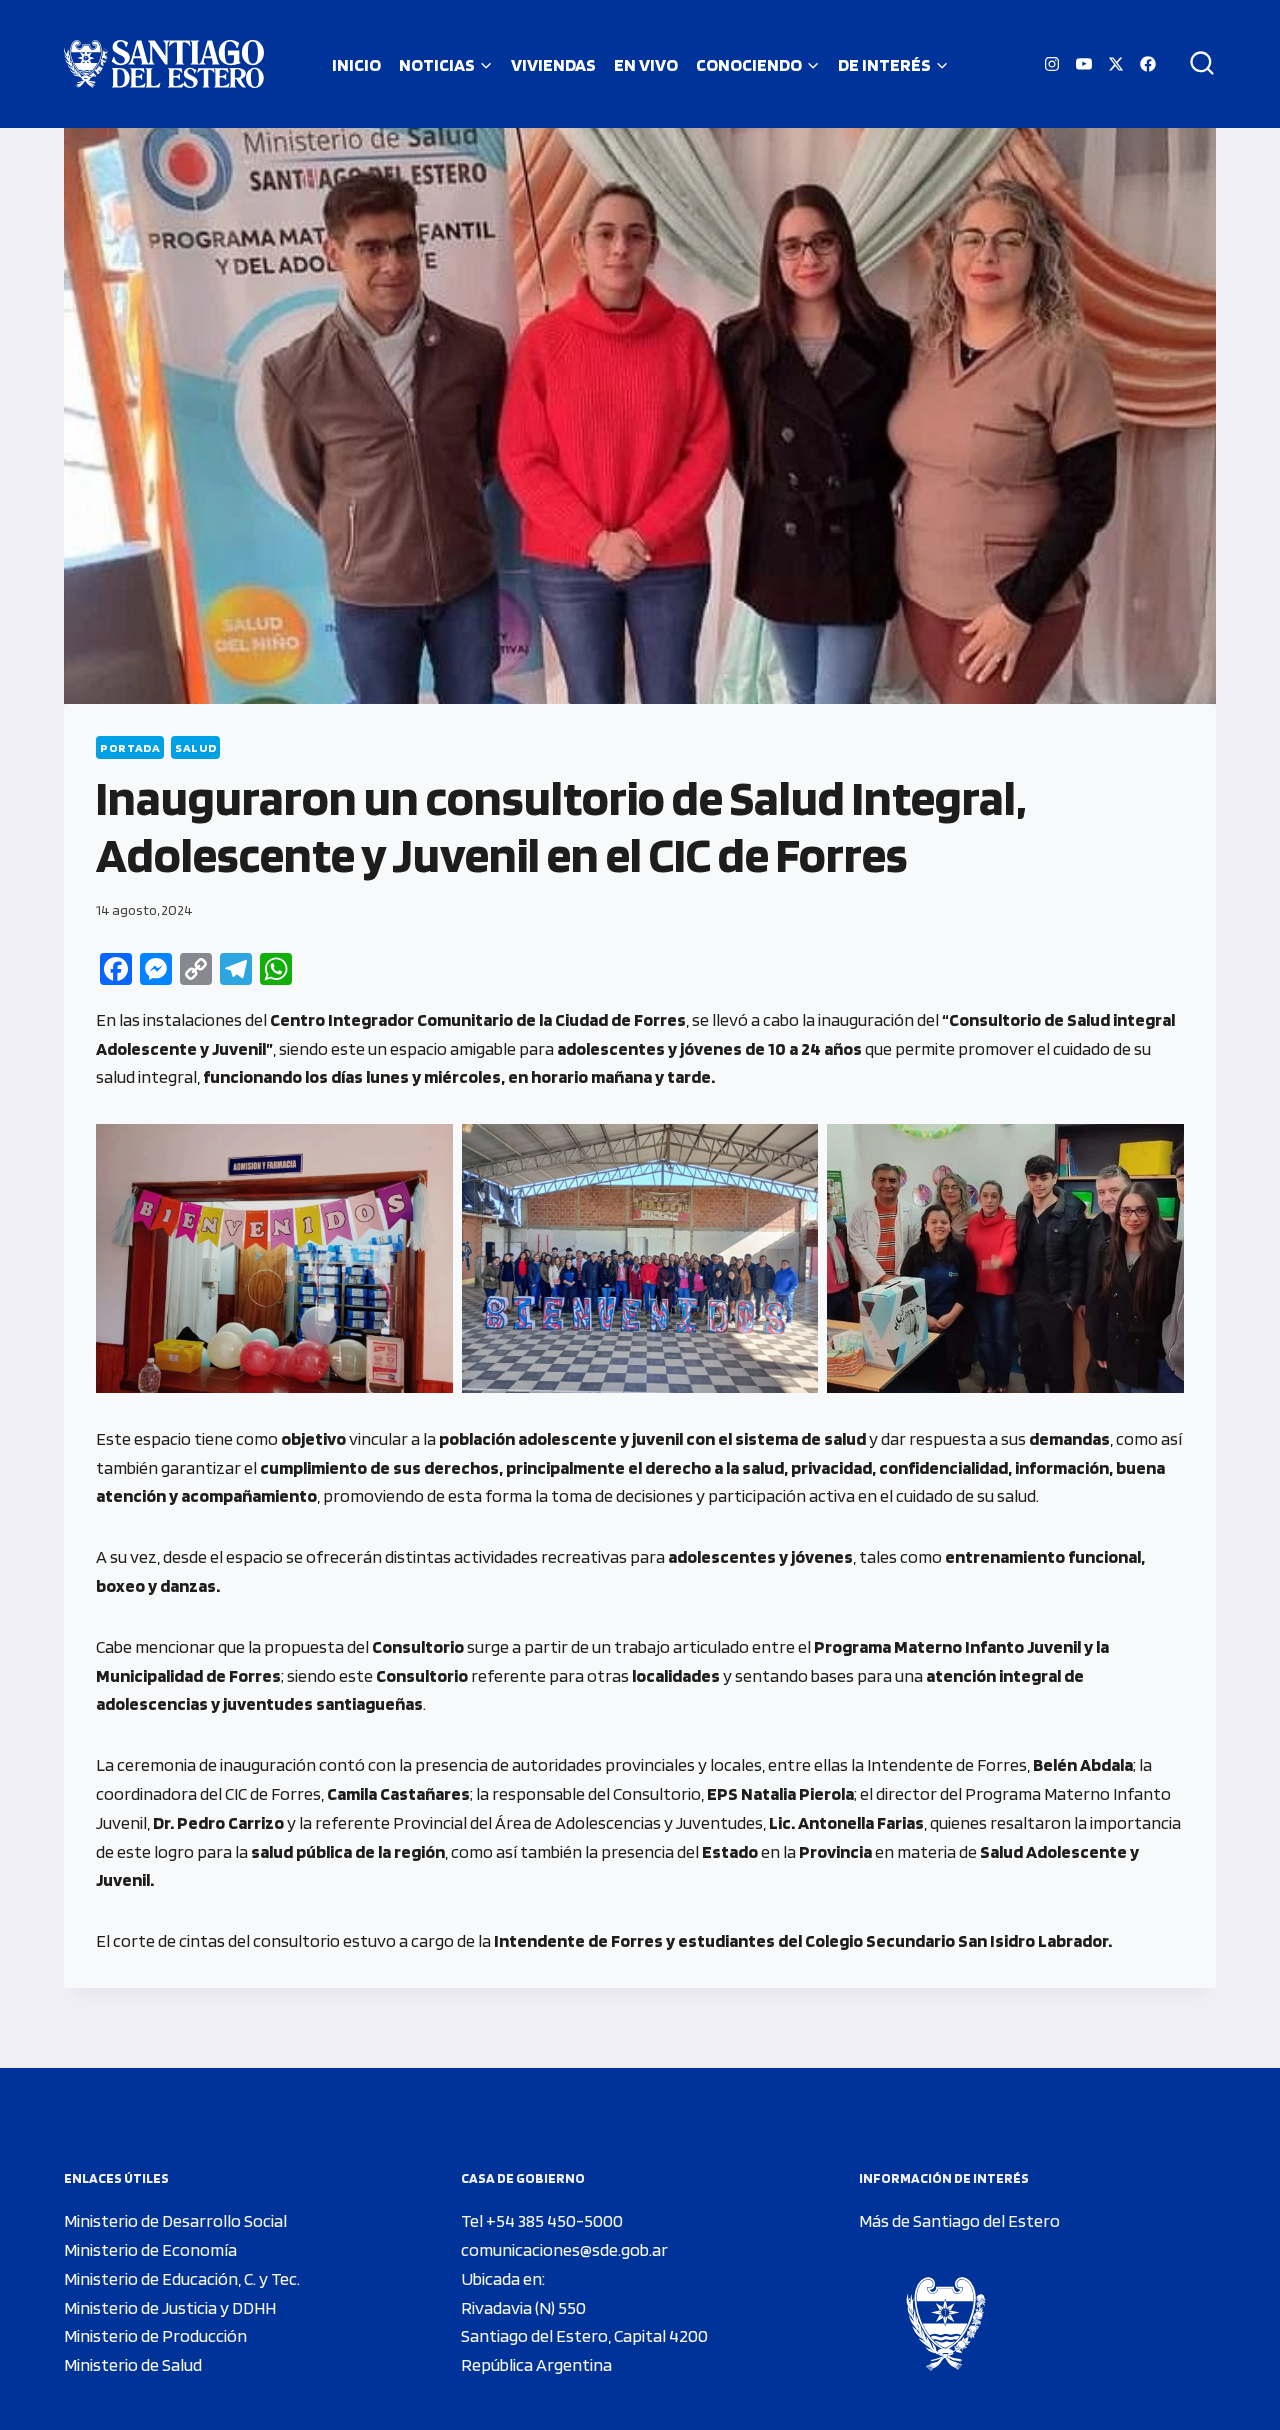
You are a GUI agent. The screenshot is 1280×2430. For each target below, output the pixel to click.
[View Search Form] (1195, 64)
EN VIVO (646, 64)
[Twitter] (1116, 64)
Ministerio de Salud (133, 2364)
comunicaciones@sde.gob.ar (564, 2249)
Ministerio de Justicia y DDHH (170, 2307)
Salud (195, 747)
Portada (130, 747)
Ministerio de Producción (155, 2335)
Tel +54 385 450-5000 (542, 2220)
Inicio (356, 64)
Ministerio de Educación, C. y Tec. (182, 2278)
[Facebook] (1148, 64)
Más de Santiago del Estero (959, 2220)
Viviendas (553, 64)
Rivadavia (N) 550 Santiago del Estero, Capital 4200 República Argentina (584, 2336)
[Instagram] (1052, 64)
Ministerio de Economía (150, 2249)
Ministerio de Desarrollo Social (175, 2220)
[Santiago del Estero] (164, 64)
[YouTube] (1084, 64)
